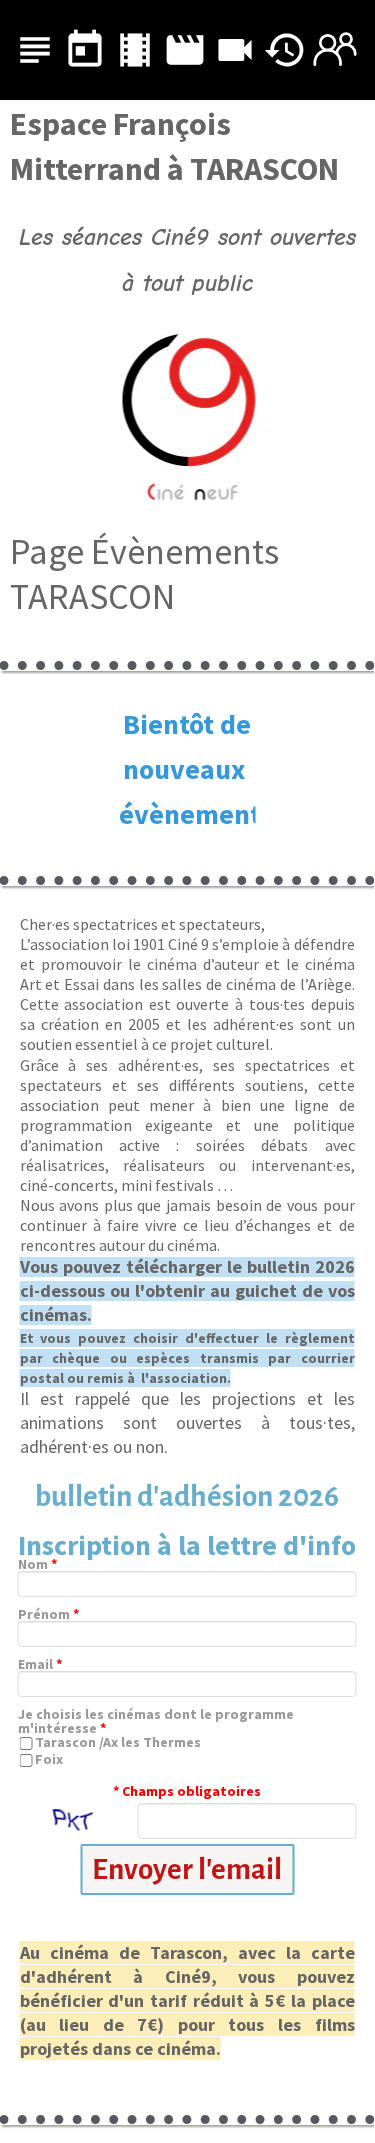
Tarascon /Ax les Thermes (118, 1742)
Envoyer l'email (187, 1869)
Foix (49, 1759)
